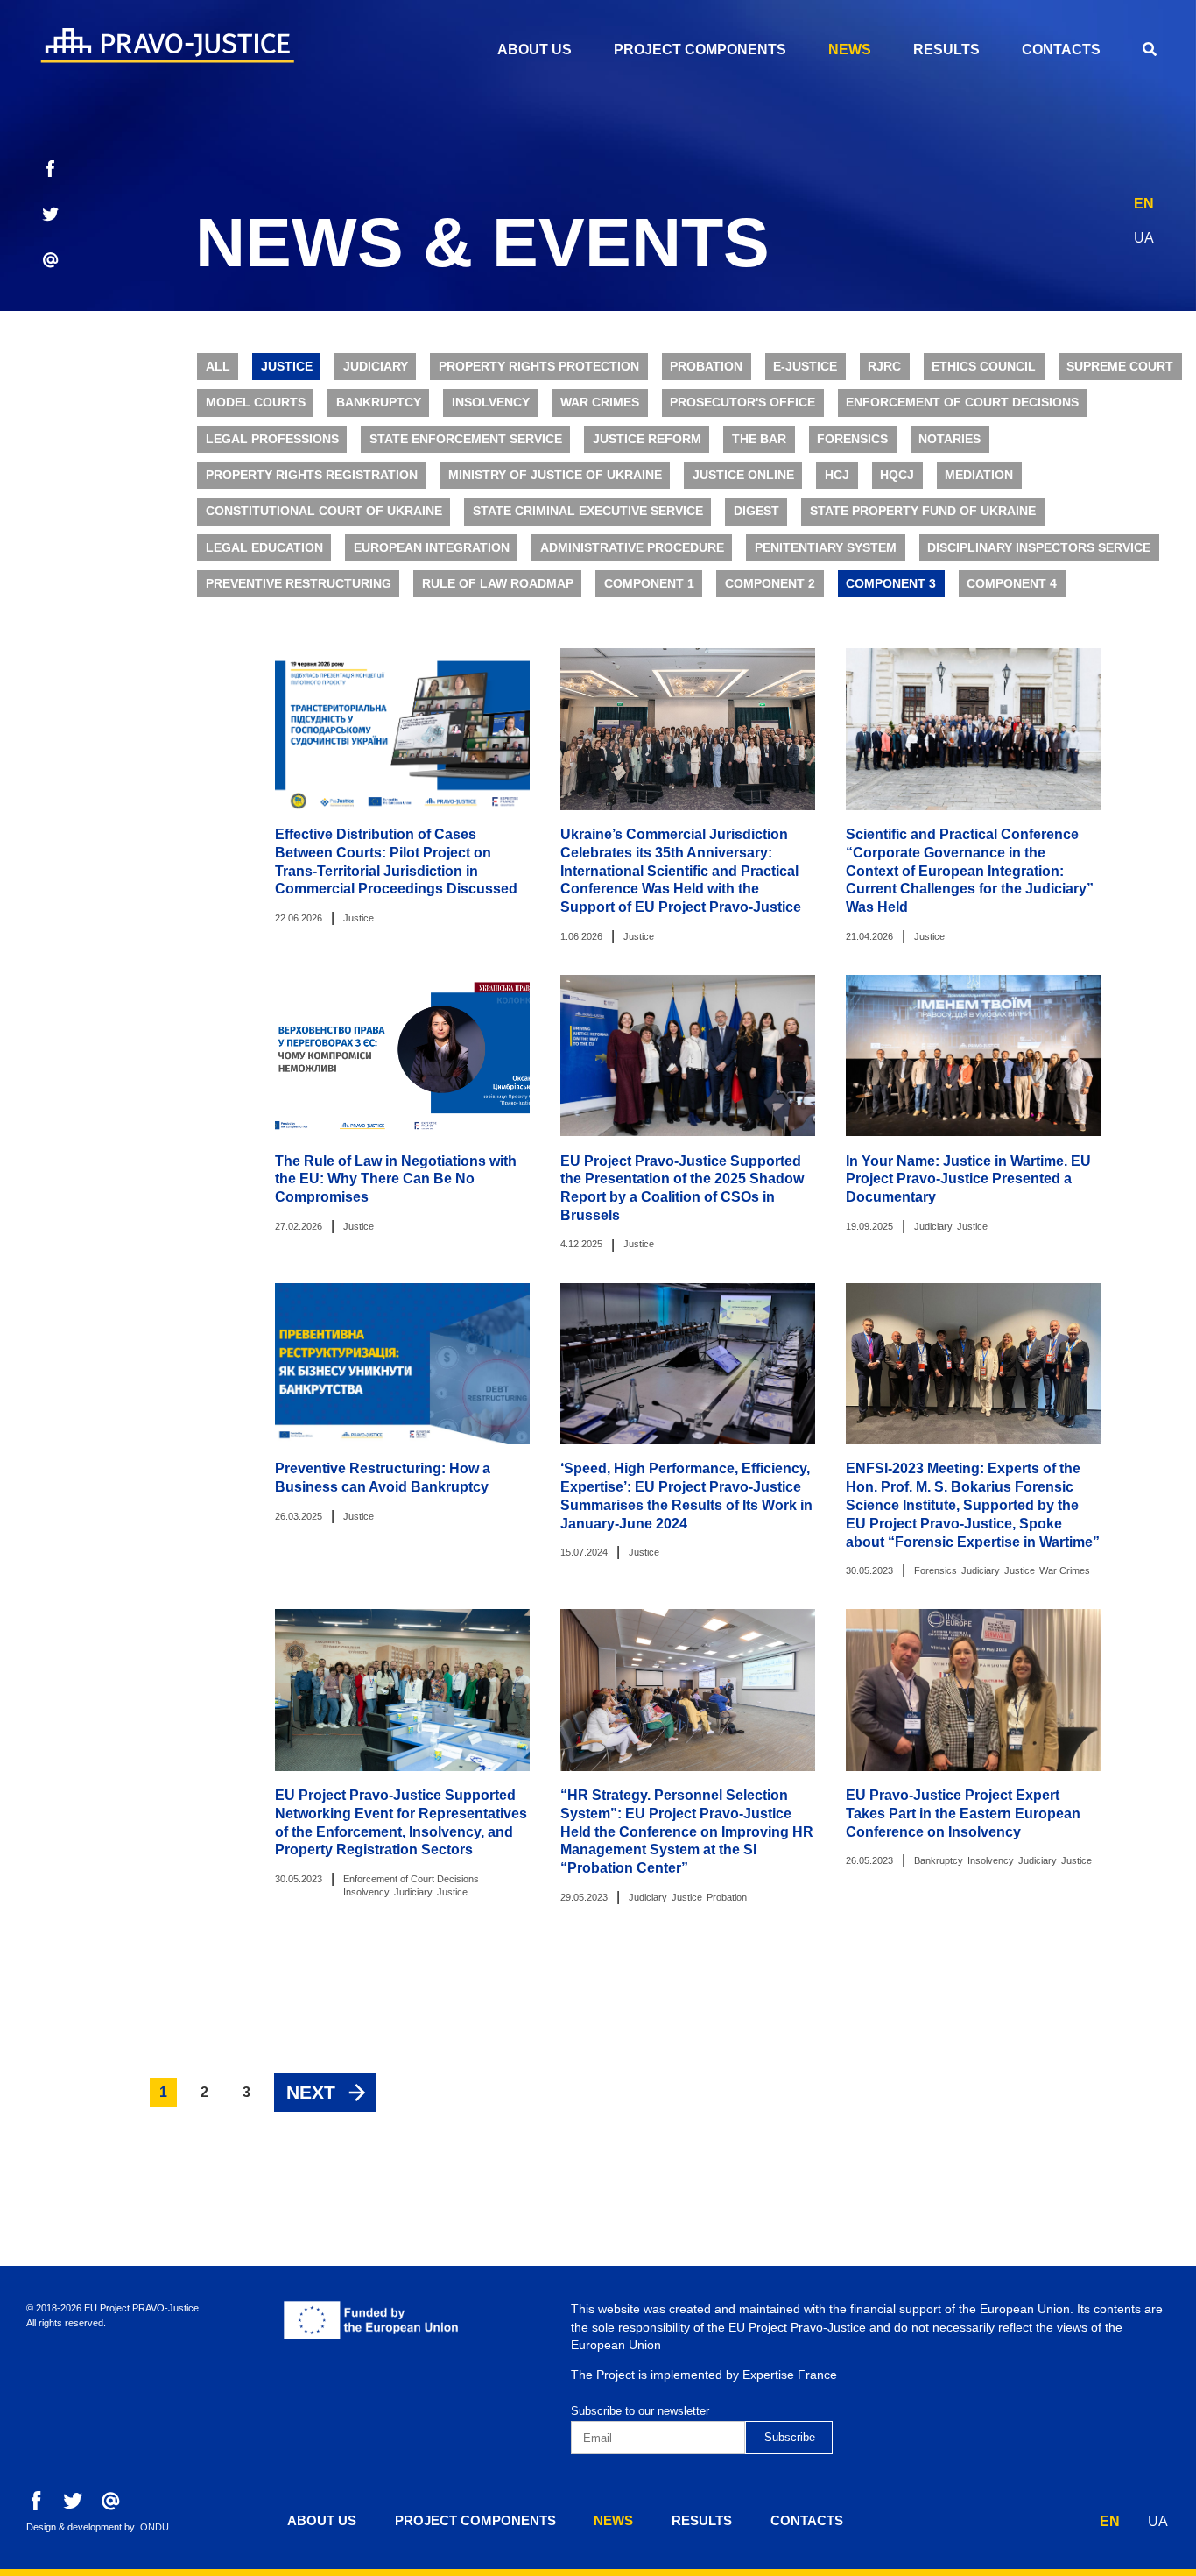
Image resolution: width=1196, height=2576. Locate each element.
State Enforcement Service (466, 439)
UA (1144, 238)
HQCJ (897, 475)
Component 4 (1012, 584)
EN (1144, 204)
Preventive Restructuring (299, 584)
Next (311, 2092)
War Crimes (600, 402)
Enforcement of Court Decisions (962, 402)
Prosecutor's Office (742, 402)
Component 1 (649, 584)
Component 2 (770, 584)
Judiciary (376, 367)
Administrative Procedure (632, 548)
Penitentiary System (826, 548)
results (946, 49)
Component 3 (891, 584)
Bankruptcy (379, 402)
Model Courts (256, 402)
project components (700, 49)
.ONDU (153, 2527)
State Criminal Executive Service (588, 511)
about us (535, 49)
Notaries (950, 439)
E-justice (805, 367)
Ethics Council (984, 367)
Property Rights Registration (312, 475)
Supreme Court (1120, 367)
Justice (287, 367)
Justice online (743, 475)
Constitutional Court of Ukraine (324, 511)
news (850, 49)
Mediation (979, 475)
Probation (706, 367)
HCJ (837, 475)
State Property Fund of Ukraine (923, 511)
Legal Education (264, 548)
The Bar (759, 439)
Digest (756, 511)
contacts (1061, 49)
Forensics (852, 439)
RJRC (884, 367)
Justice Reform (647, 439)
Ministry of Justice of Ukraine (555, 475)
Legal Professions (272, 439)
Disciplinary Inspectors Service (1039, 548)
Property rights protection (539, 367)
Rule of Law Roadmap (498, 584)
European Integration (432, 548)
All (218, 367)
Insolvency (491, 402)
